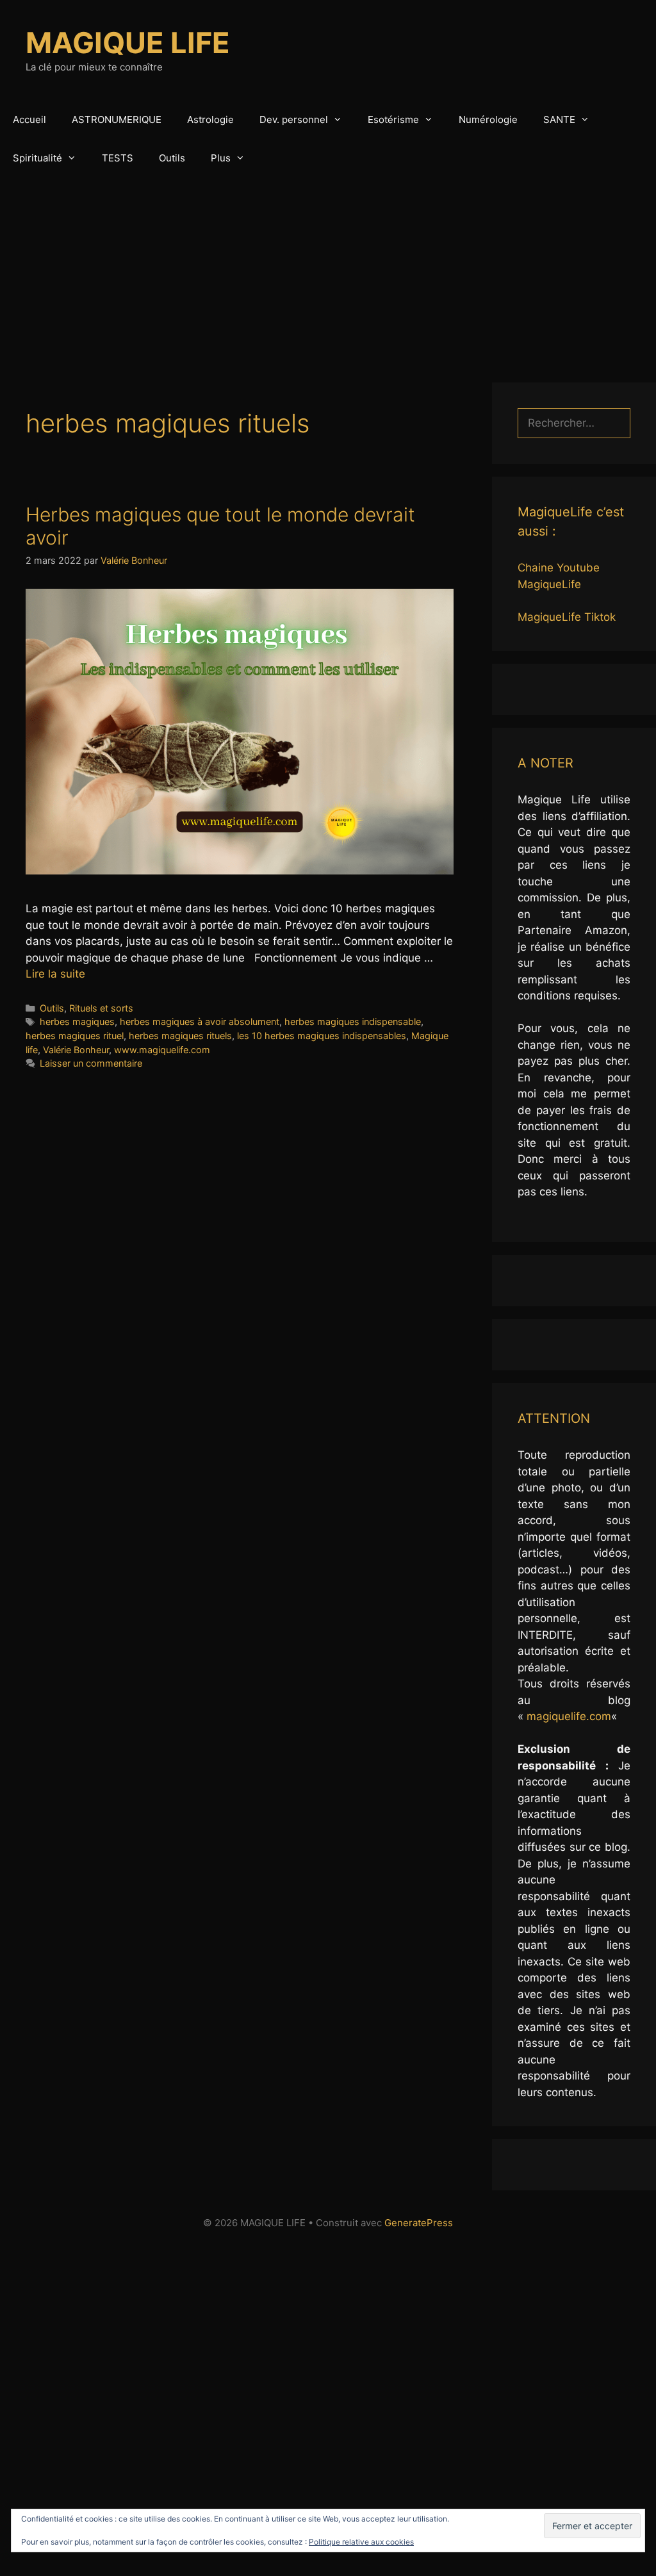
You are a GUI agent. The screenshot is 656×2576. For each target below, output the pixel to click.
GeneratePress (419, 2223)
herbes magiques (77, 1021)
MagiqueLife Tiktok (567, 617)
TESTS (118, 158)
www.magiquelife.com (162, 1050)
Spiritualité (37, 158)
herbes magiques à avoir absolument (200, 1021)
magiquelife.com (569, 1716)
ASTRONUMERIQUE (117, 119)
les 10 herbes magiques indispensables (322, 1036)
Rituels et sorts (101, 1008)
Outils (172, 158)
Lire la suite (55, 974)
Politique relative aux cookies (361, 2542)
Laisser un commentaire (91, 1063)
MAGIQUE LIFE (128, 43)
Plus (221, 158)
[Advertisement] (328, 274)
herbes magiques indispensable (353, 1021)
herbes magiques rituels (180, 1036)
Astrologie (210, 119)
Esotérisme (393, 119)
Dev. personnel (294, 119)
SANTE (559, 119)
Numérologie (488, 119)
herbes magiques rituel (75, 1036)
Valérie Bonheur (76, 1050)
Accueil (29, 119)
